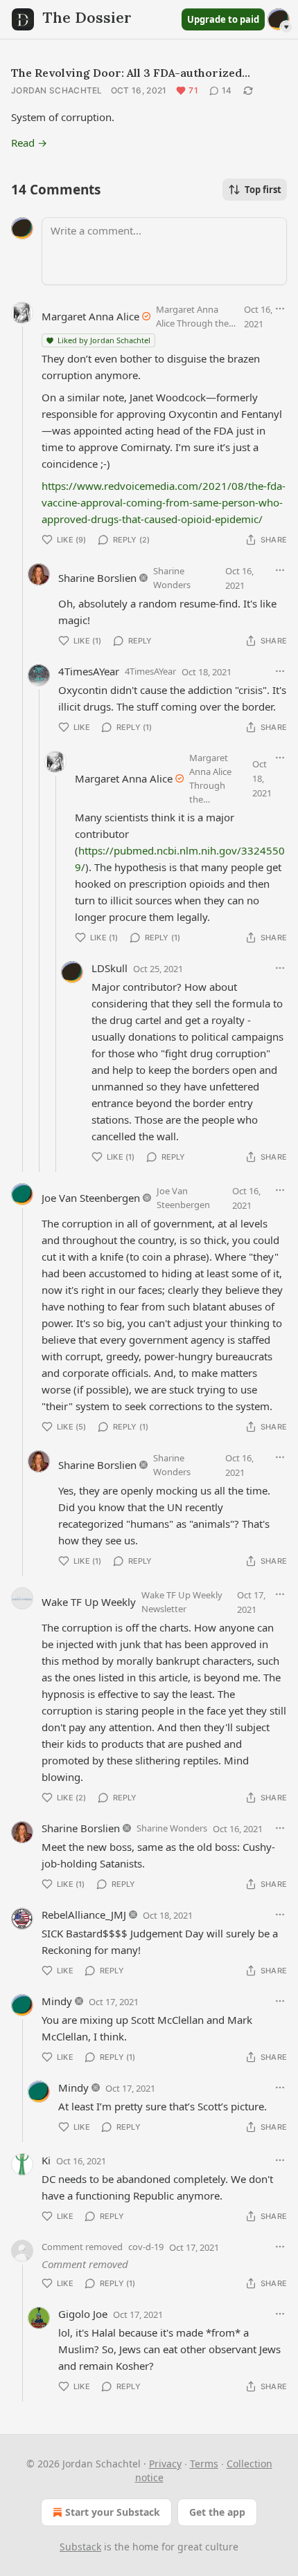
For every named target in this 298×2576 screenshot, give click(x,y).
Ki (46, 2160)
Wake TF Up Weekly (89, 1602)
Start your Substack (113, 2512)
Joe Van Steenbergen (91, 1198)
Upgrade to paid (223, 19)
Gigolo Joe (83, 2314)
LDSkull (109, 968)
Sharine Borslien (97, 578)
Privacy (165, 2464)
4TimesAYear (89, 671)
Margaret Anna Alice (90, 316)
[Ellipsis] (280, 309)
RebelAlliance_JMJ (84, 1915)
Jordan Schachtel (57, 90)
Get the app (217, 2512)
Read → (29, 143)
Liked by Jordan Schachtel (104, 340)
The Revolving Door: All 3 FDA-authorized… (131, 73)
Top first (263, 190)
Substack (80, 2547)
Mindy (57, 2001)
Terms (204, 2464)
